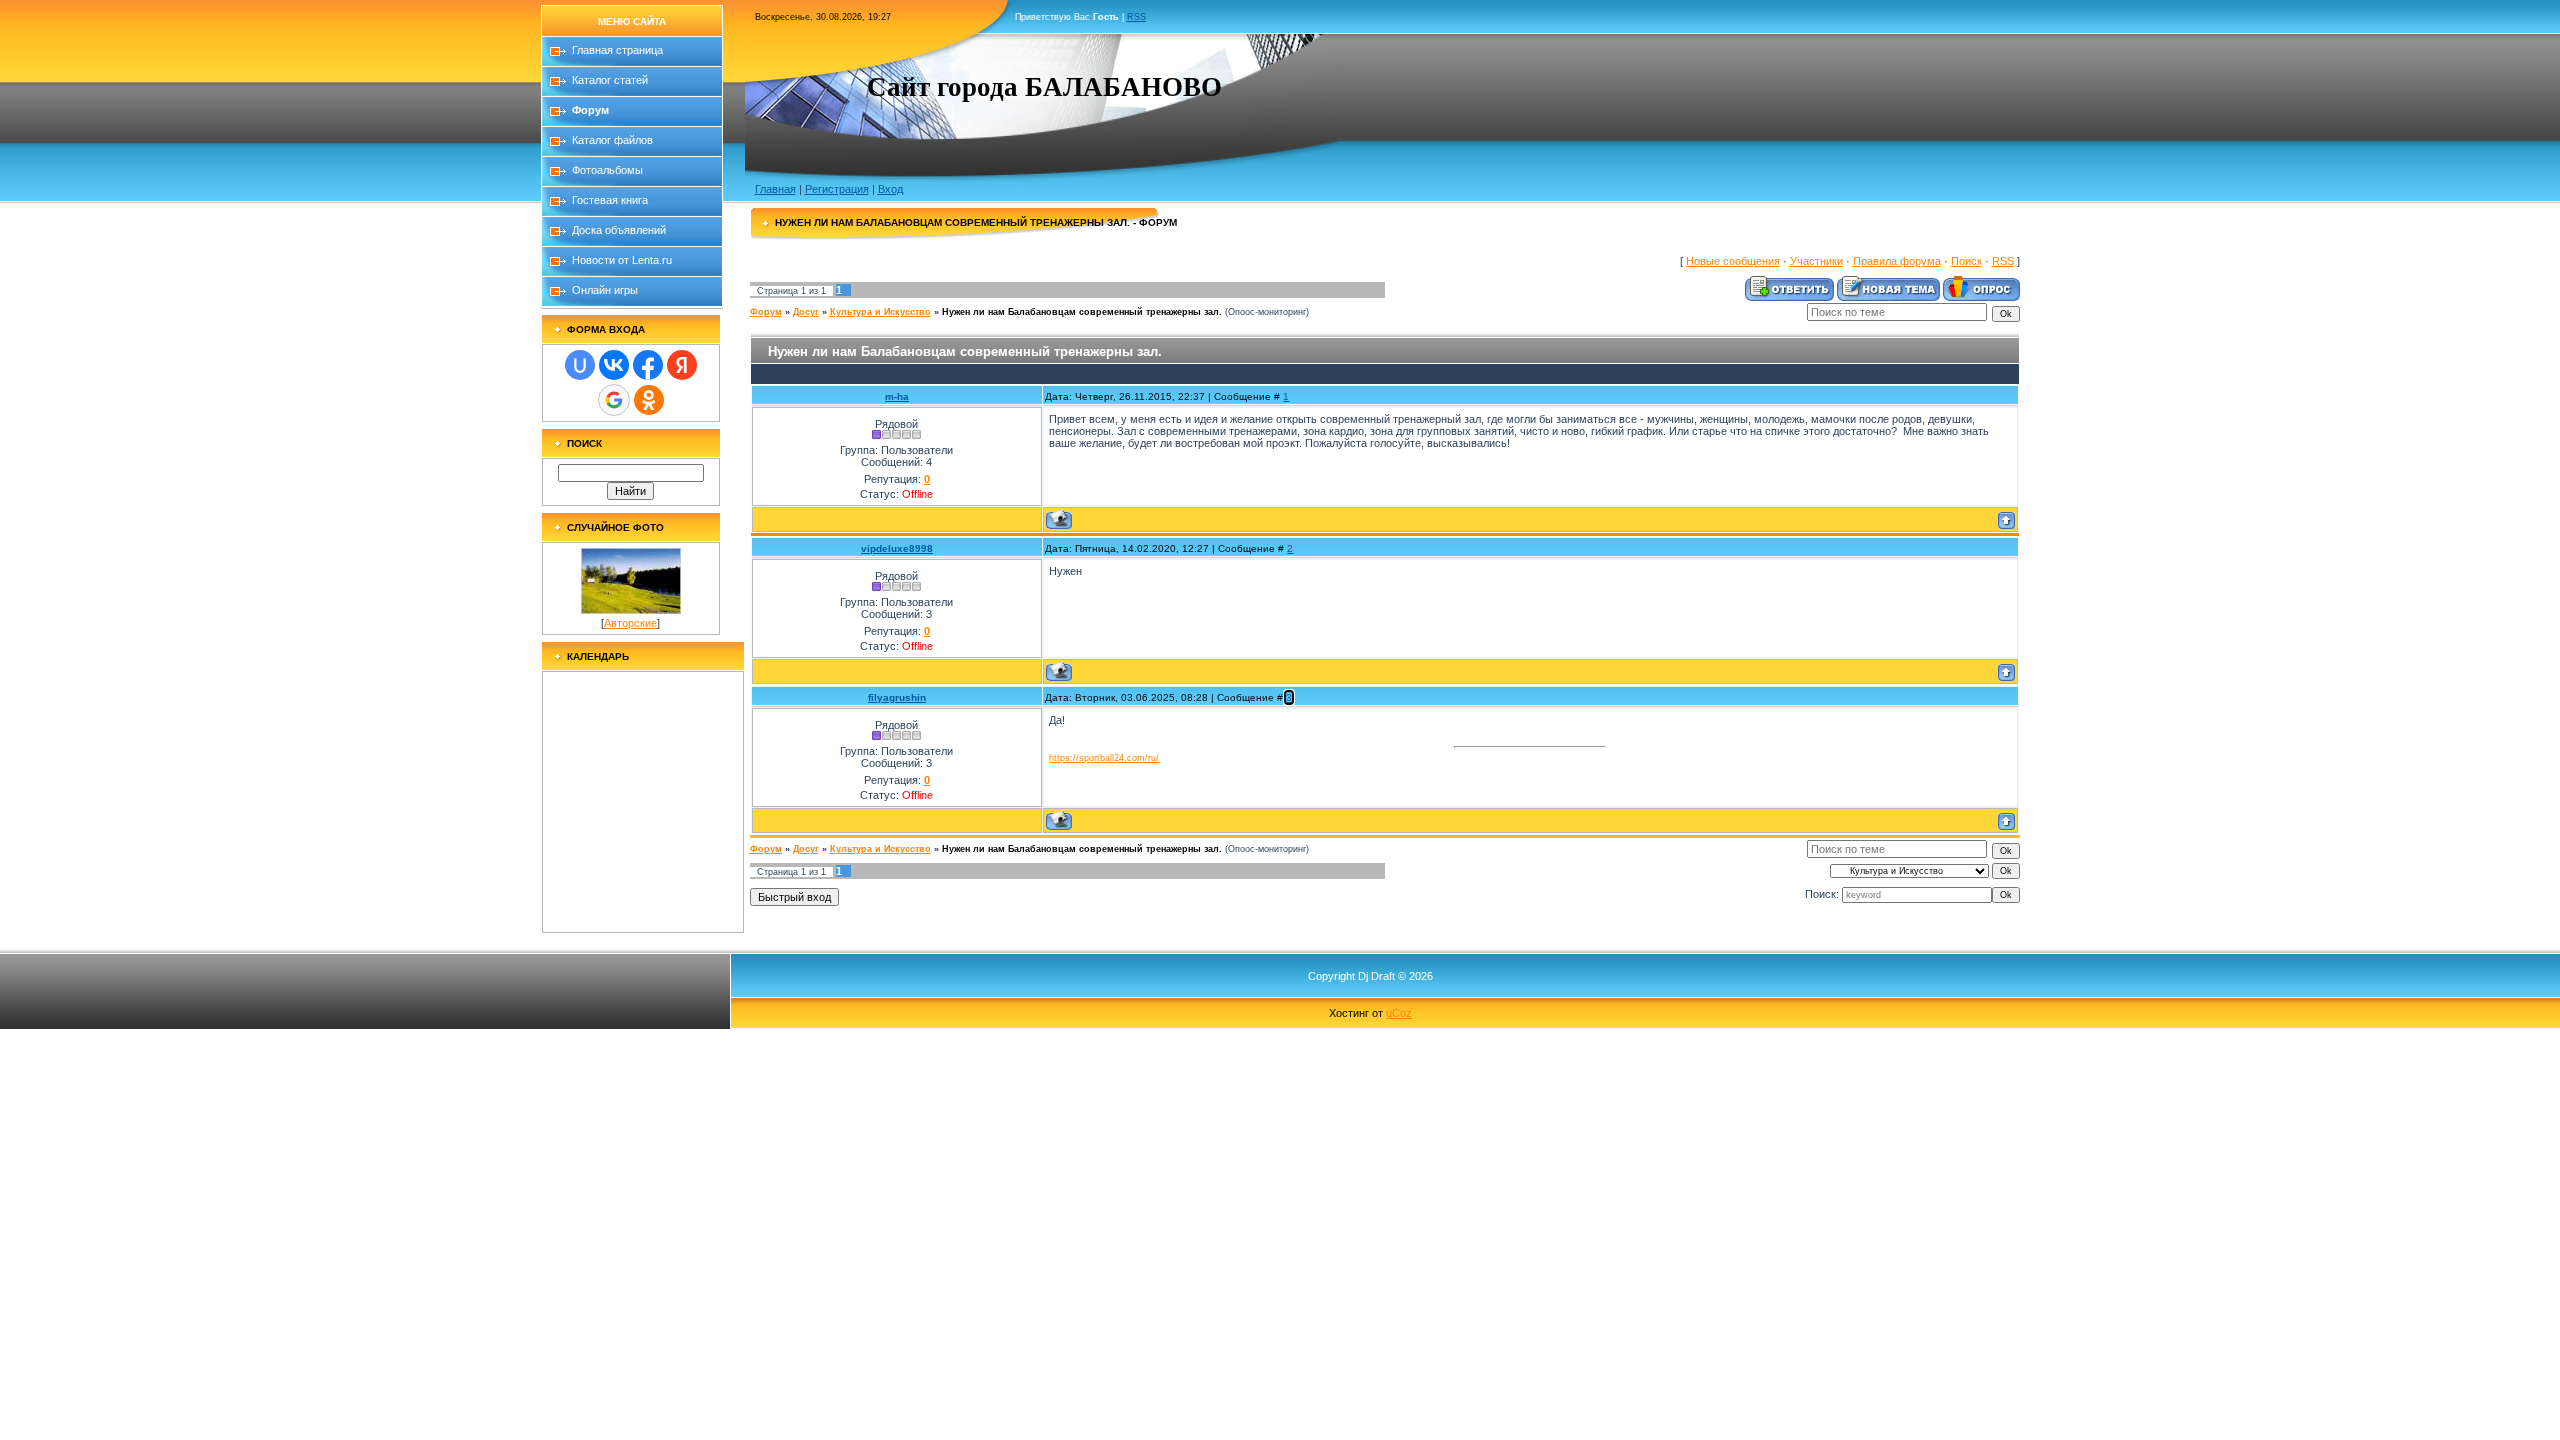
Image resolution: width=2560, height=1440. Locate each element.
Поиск (1966, 261)
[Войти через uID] (580, 365)
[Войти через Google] (614, 400)
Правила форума (1897, 261)
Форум (766, 312)
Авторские (630, 623)
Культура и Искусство (880, 312)
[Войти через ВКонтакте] (614, 365)
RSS (1136, 17)
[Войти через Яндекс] (682, 365)
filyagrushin (897, 697)
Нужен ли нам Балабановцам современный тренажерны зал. (1082, 312)
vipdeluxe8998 (897, 548)
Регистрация (837, 189)
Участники (1816, 261)
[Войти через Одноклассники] (649, 400)
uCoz (1399, 1013)
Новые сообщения (1733, 261)
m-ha (897, 396)
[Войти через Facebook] (648, 365)
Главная (775, 189)
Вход (890, 189)
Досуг (806, 312)
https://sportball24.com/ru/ (1104, 758)
